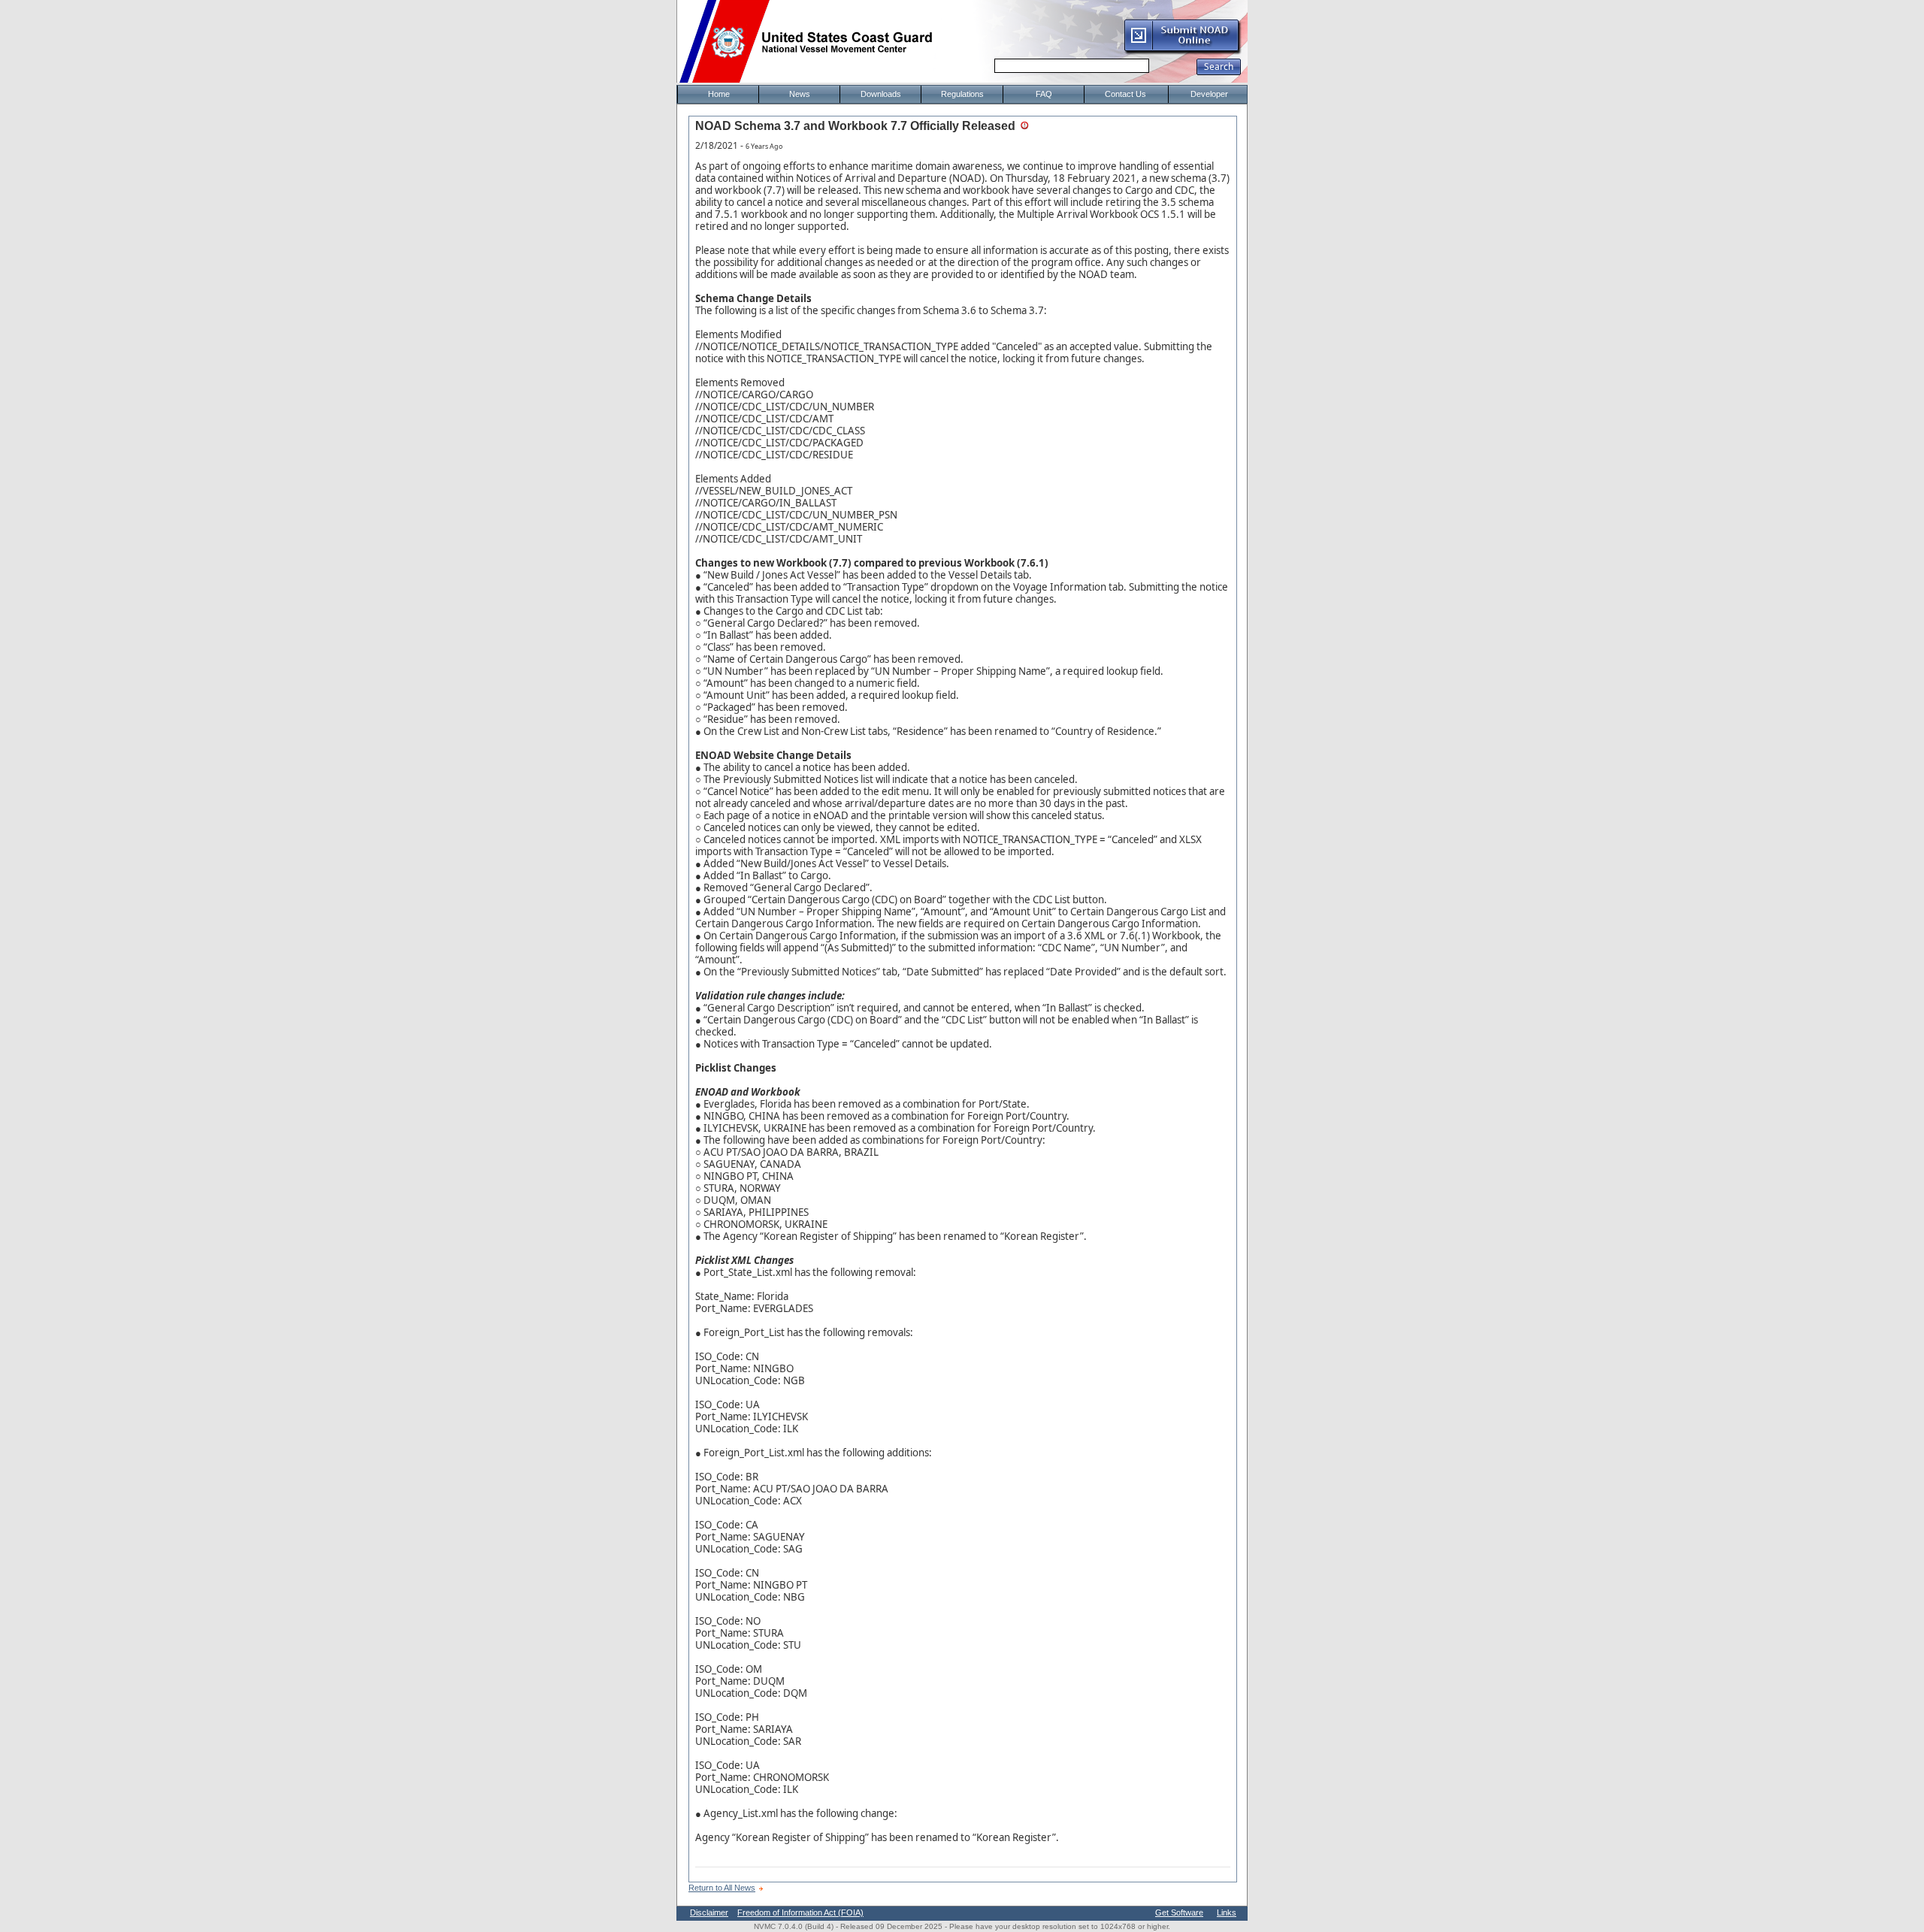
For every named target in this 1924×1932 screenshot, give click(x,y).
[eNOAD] (1182, 52)
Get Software (1179, 1912)
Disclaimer (709, 1912)
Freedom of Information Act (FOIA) (800, 1912)
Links (1227, 1912)
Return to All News (722, 1888)
